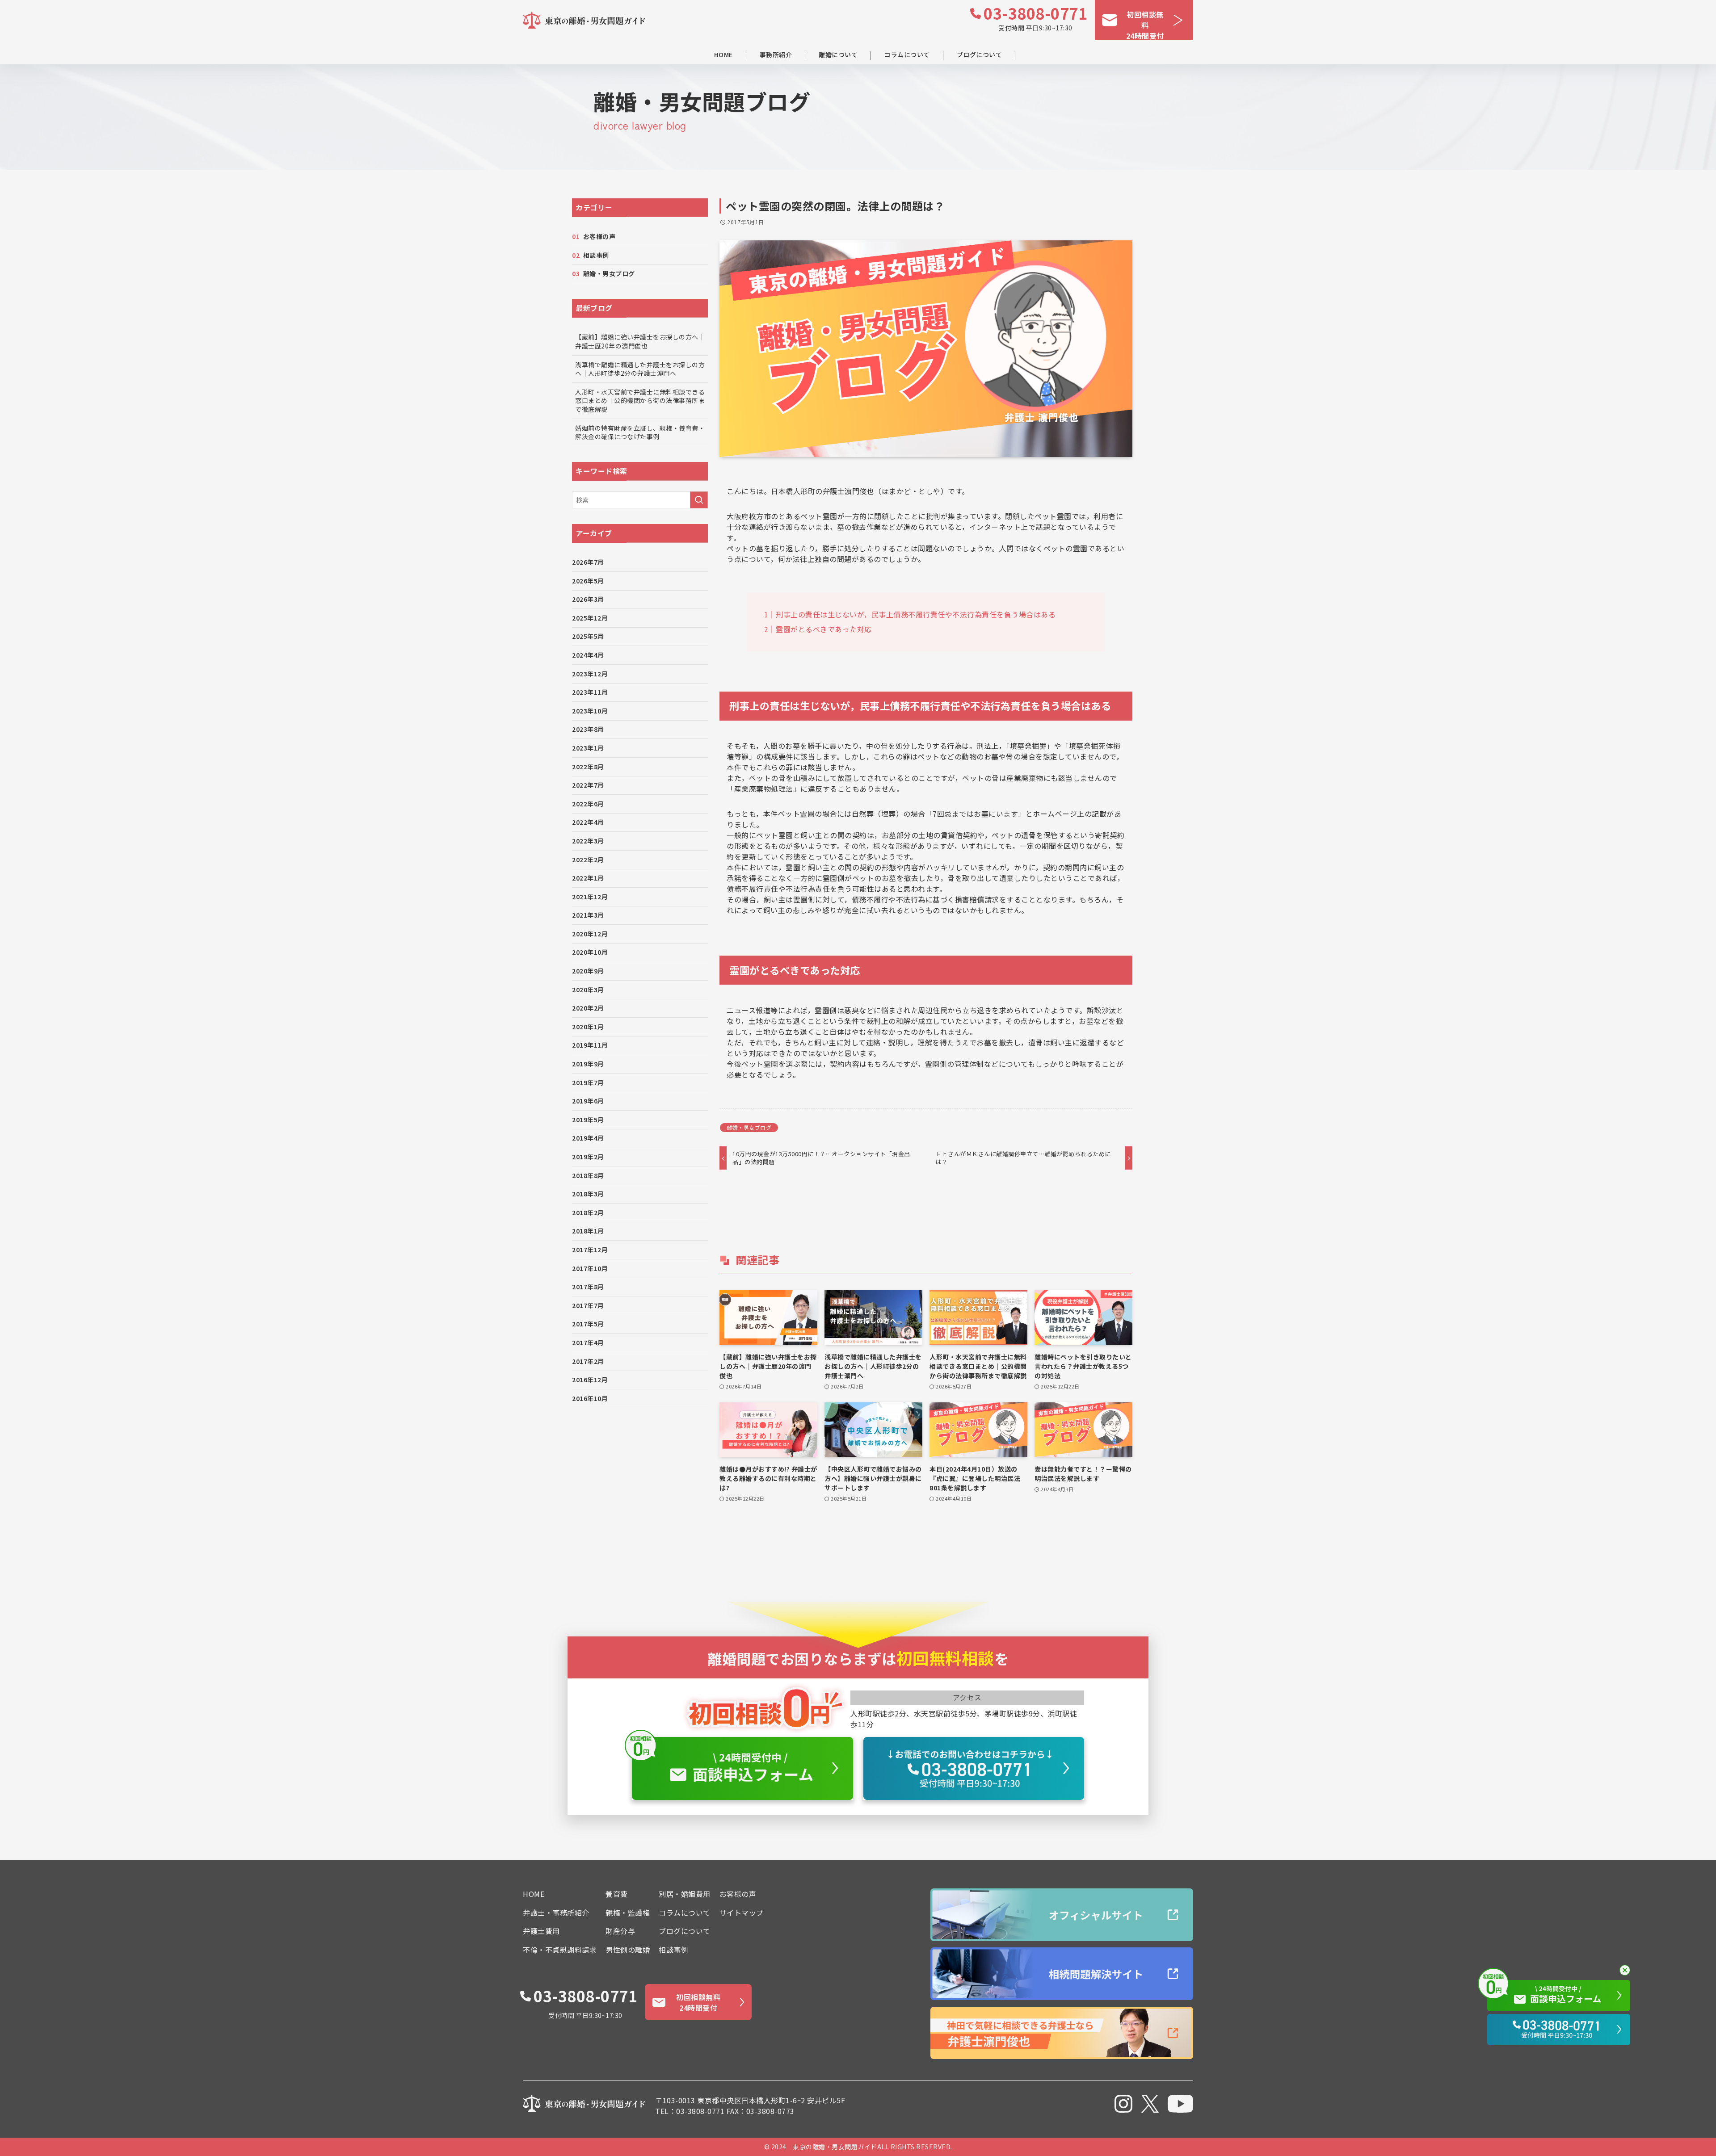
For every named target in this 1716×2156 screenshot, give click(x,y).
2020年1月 (588, 1027)
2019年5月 (588, 1120)
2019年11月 (590, 1045)
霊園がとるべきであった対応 (824, 629)
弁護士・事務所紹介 (556, 1913)
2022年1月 (588, 878)
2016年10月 (590, 1398)
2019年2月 (588, 1157)
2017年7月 (588, 1305)
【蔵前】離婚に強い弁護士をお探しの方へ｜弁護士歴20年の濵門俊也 (640, 341)
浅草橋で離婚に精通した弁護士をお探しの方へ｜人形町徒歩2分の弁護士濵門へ (640, 369)
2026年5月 (588, 581)
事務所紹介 (776, 55)
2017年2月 (588, 1361)
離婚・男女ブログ (749, 1127)
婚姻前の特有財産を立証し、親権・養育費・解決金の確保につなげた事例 (640, 432)
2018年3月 (588, 1194)
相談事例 (596, 255)
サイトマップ (742, 1913)
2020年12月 (590, 934)
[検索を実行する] (699, 500)
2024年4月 (588, 655)
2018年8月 (588, 1175)
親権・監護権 (628, 1913)
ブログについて (980, 55)
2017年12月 (590, 1250)
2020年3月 (588, 990)
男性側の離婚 (628, 1950)
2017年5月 (588, 1324)
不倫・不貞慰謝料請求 (560, 1950)
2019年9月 (588, 1064)
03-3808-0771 (1035, 13)
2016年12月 (590, 1380)
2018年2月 (588, 1212)
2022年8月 (588, 767)
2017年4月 (588, 1342)
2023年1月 (588, 748)
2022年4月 (588, 822)
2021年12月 (590, 897)
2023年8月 (588, 729)
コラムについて (907, 55)
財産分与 (620, 1931)
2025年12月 (590, 618)
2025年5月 (588, 636)
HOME (723, 55)
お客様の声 (599, 236)
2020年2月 (588, 1008)
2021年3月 (588, 915)
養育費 (617, 1894)
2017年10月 (590, 1268)
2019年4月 (588, 1138)
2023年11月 (590, 692)
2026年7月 (588, 562)
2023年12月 (590, 674)
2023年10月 (590, 711)
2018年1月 (588, 1231)
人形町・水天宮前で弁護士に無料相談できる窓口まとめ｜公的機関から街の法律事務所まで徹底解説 (640, 401)
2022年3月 (588, 841)
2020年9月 (588, 971)
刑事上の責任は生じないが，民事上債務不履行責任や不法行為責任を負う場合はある (916, 614)
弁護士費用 (541, 1931)
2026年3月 (588, 599)
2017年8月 (588, 1287)
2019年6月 (588, 1101)
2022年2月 (588, 860)
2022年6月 (588, 804)
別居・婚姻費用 (685, 1894)
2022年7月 (588, 785)
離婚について (838, 55)
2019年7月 (588, 1082)
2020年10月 (590, 952)
